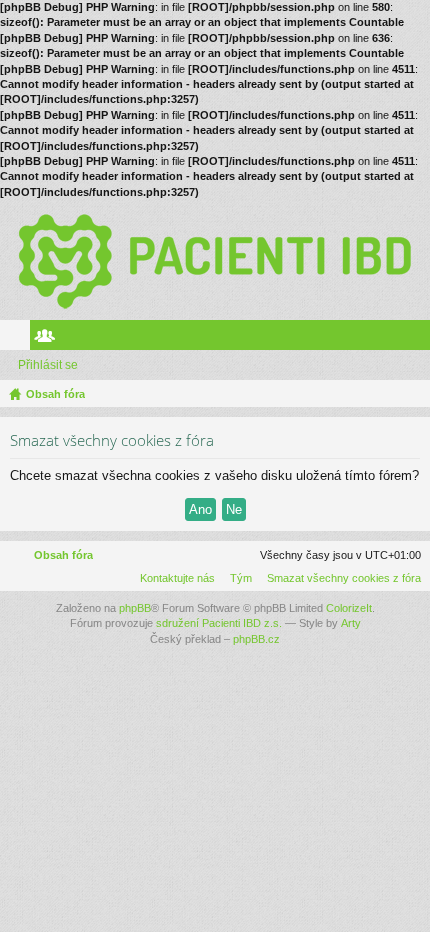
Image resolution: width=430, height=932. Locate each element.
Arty (351, 623)
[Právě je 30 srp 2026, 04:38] (411, 394)
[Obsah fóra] (215, 260)
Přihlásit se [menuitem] (419, 339)
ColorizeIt (349, 608)
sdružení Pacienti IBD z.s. (219, 623)
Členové (49, 339)
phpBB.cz (256, 639)
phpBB (135, 608)
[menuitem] (340, 578)
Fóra (19, 339)
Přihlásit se (48, 365)
